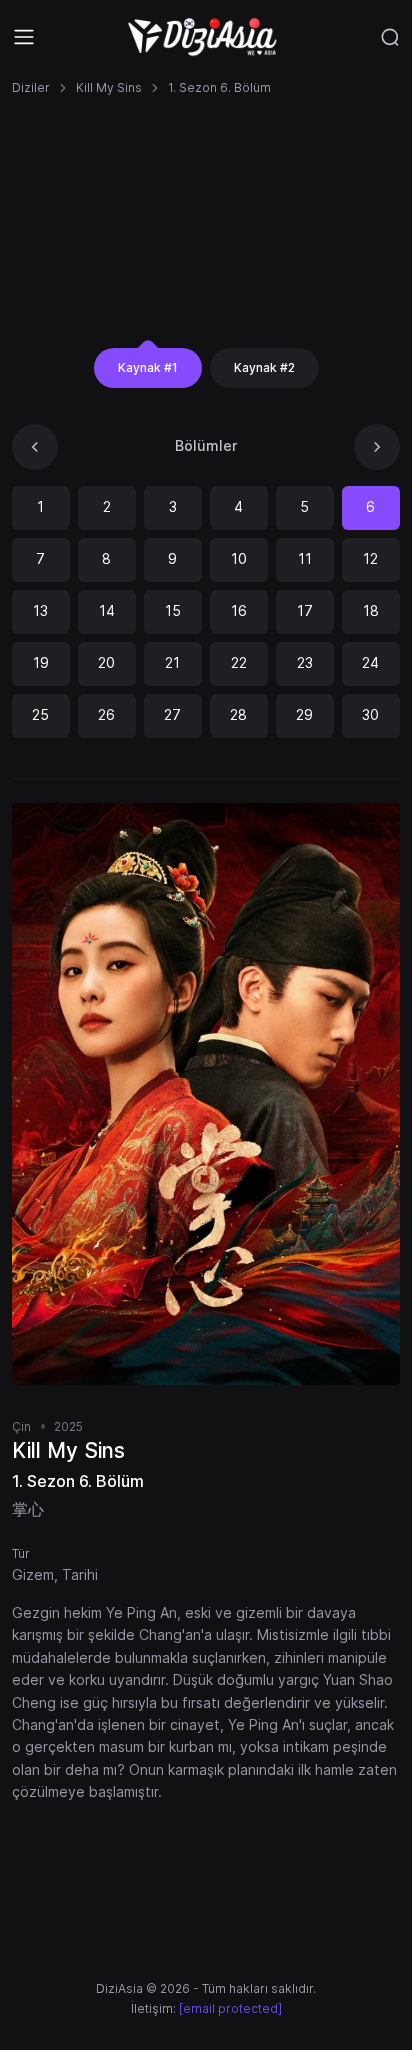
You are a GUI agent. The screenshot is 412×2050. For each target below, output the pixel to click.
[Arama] (390, 37)
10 (239, 558)
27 (172, 714)
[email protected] (230, 2008)
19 (41, 662)
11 (305, 558)
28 (238, 714)
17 (305, 610)
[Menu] (24, 37)
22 (239, 662)
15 (173, 610)
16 (239, 610)
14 (107, 610)
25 (40, 714)
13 (40, 610)
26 (106, 714)
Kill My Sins (109, 87)
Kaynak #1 (148, 367)
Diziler (31, 87)
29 (304, 714)
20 (106, 662)
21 (172, 662)
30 (370, 714)
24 (370, 662)
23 (305, 662)
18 (371, 610)
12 (370, 558)
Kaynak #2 (264, 367)
